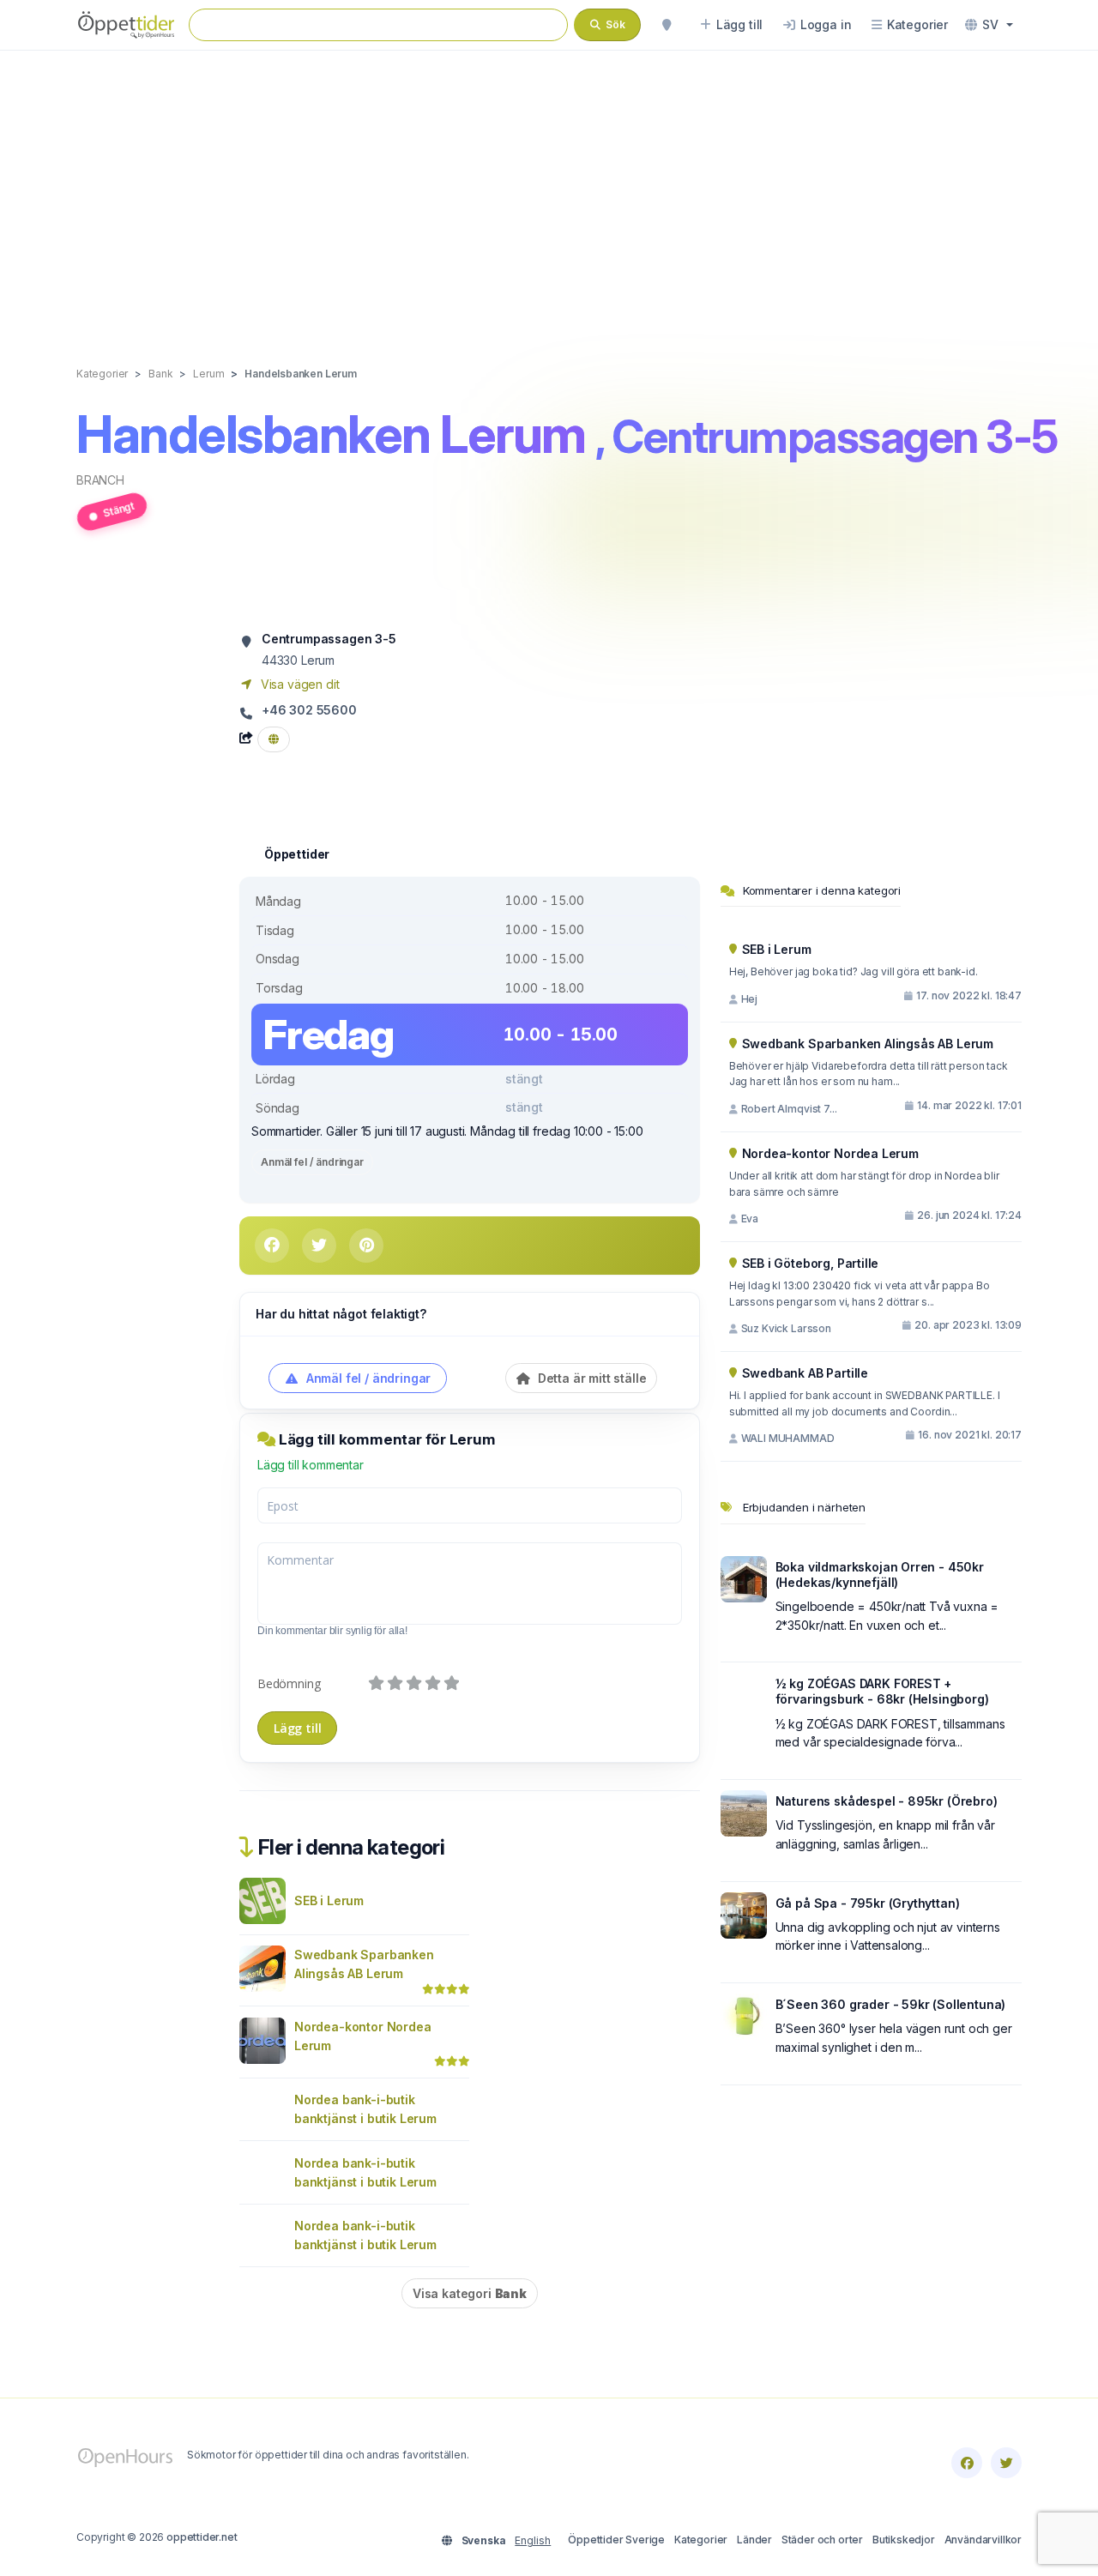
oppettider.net (202, 2537)
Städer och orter (822, 2540)
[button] (989, 25)
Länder (754, 2540)
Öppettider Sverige (616, 2540)
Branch (100, 480)
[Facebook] (967, 2463)
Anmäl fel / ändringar (312, 1162)
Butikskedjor (904, 2540)
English (533, 2540)
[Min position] (667, 25)
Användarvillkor (983, 2540)
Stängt (118, 509)
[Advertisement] (549, 190)
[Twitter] (1006, 2463)
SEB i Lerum (329, 1900)
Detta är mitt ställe (590, 1378)
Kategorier (701, 2540)
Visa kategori (470, 2293)
